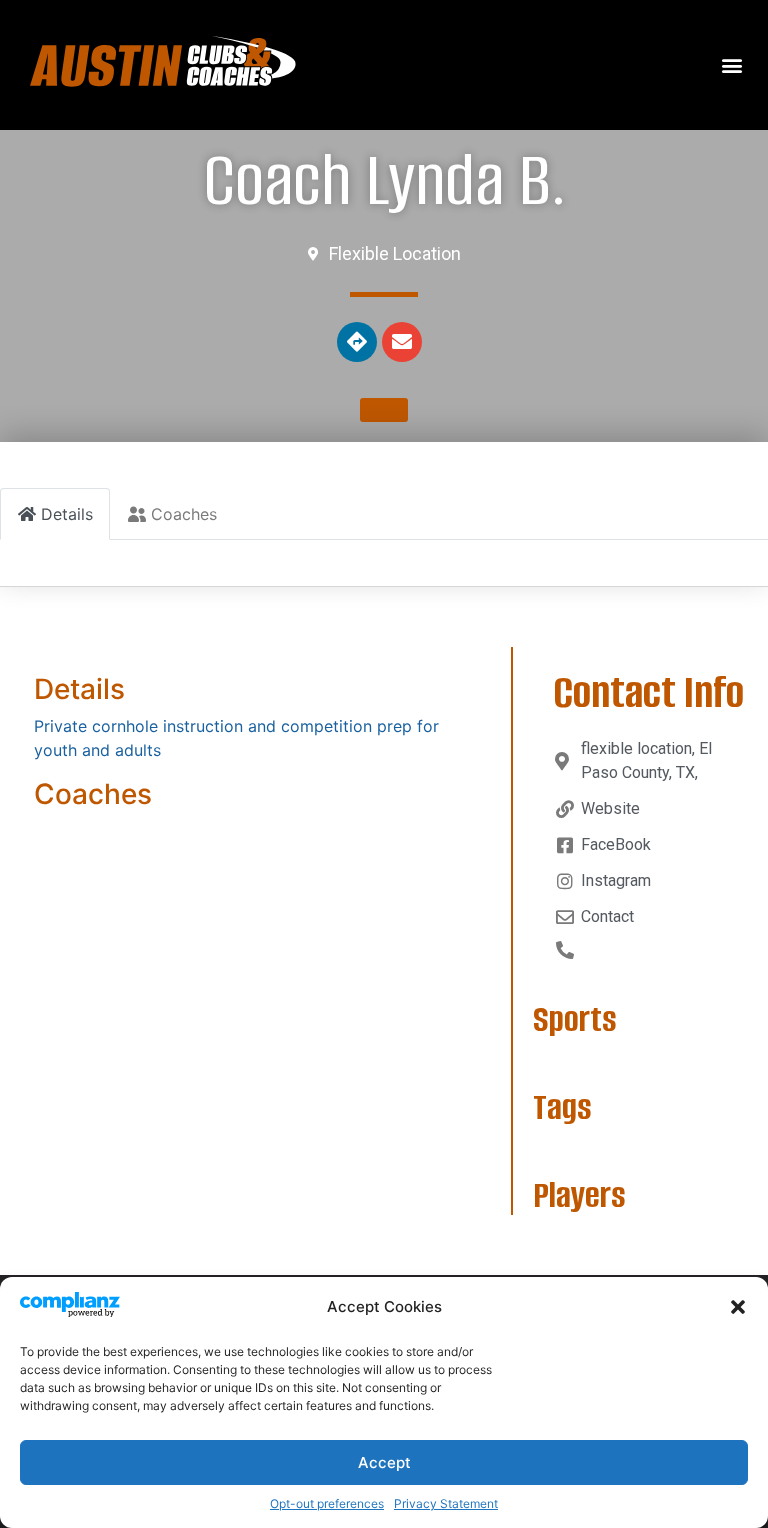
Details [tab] (67, 514)
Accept (384, 1462)
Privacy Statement (446, 1503)
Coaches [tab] (184, 514)
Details (79, 689)
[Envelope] (402, 342)
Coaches (93, 794)
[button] (738, 1307)
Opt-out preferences (327, 1503)
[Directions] (357, 342)
